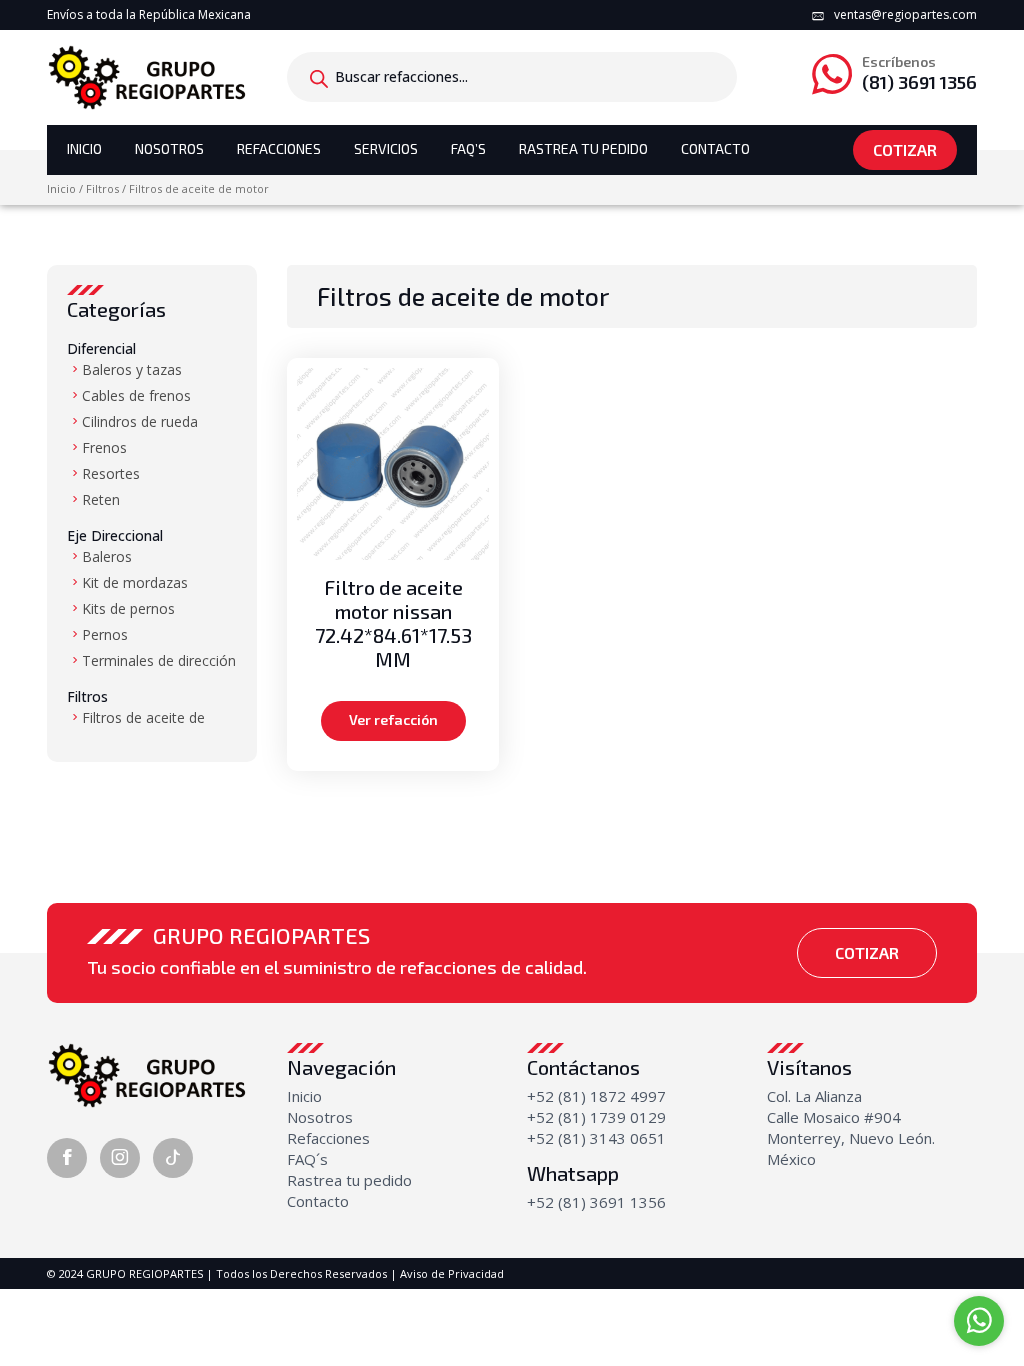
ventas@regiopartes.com (905, 14)
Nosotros (169, 148)
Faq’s (468, 148)
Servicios (386, 148)
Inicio (84, 148)
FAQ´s (307, 1159)
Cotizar (905, 149)
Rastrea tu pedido (349, 1180)
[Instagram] (120, 1158)
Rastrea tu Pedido (583, 148)
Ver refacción (393, 719)
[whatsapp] (979, 1321)
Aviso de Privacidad (452, 1273)
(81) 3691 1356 (919, 73)
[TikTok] (173, 1158)
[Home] (147, 76)
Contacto (715, 148)
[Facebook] (67, 1158)
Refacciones (279, 148)
